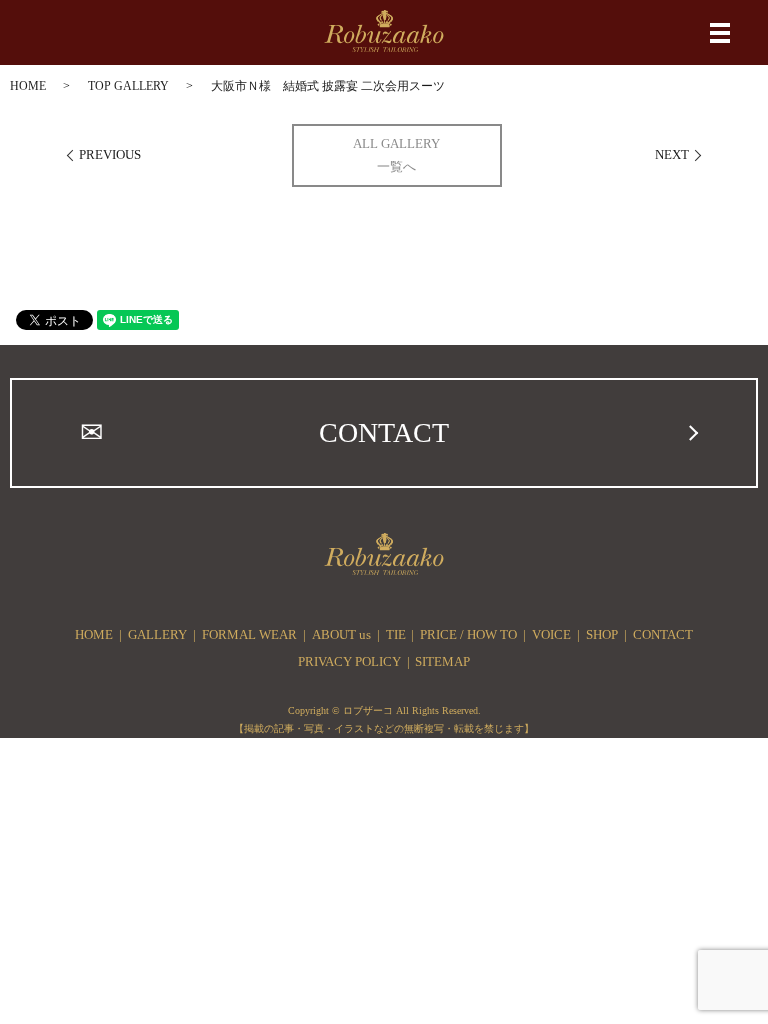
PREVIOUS (110, 154)
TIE (396, 634)
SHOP (602, 634)
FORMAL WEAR (249, 634)
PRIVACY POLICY (349, 661)
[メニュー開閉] (720, 33)
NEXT (672, 154)
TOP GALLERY (128, 86)
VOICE (551, 634)
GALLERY (157, 634)
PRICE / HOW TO (468, 634)
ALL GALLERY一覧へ (396, 155)
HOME (28, 86)
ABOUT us (341, 634)
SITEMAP (442, 661)
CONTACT (384, 432)
